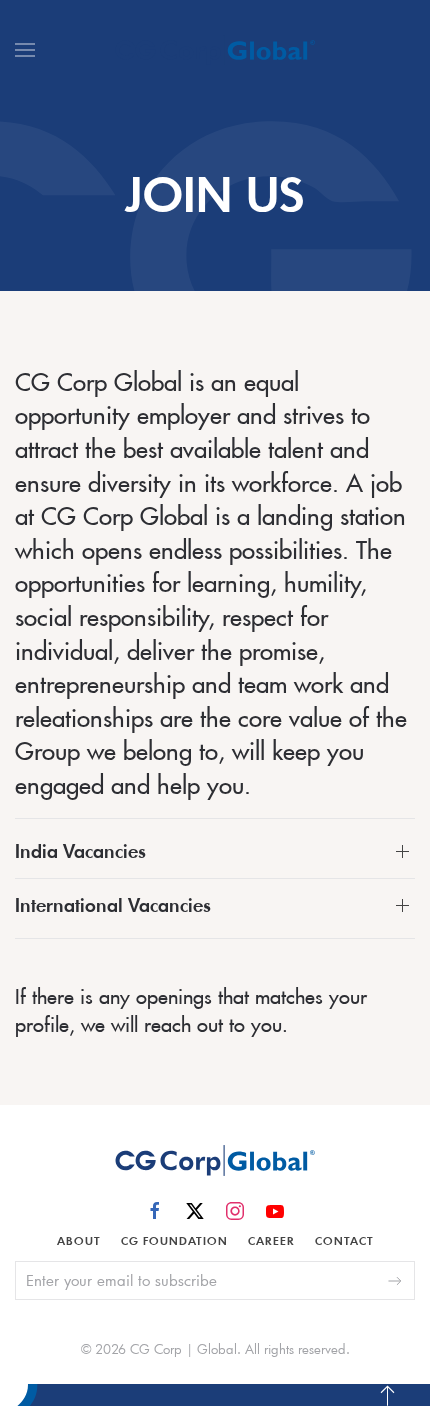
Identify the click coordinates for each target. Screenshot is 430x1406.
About (79, 1241)
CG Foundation (174, 1241)
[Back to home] (215, 50)
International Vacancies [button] (113, 905)
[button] (25, 50)
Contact (344, 1241)
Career (271, 1241)
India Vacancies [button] (80, 851)
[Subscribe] (395, 1281)
